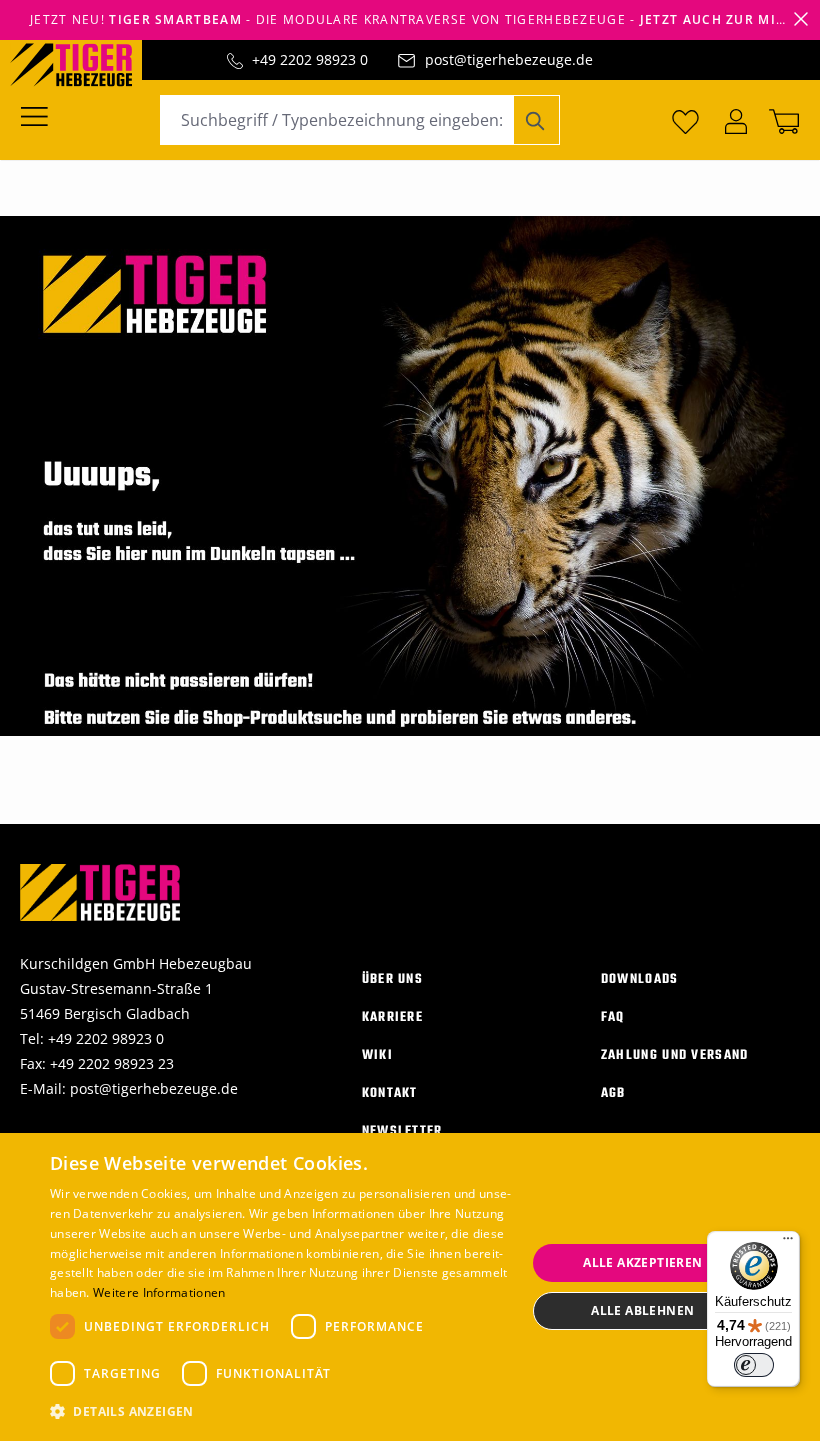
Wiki (377, 1055)
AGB (613, 1093)
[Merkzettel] (685, 120)
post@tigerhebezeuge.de (509, 59)
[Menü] (40, 115)
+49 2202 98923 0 (310, 59)
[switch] (754, 1365)
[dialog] (410, 1287)
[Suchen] (536, 120)
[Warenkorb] (780, 120)
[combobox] (337, 120)
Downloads (640, 979)
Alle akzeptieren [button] (642, 1262)
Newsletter (402, 1131)
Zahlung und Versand (675, 1055)
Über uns (392, 979)
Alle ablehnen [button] (642, 1310)
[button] (281, 1411)
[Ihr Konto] (736, 120)
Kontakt (390, 1093)
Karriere (392, 1017)
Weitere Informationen (159, 1292)
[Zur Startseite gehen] (81, 63)
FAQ (613, 1017)
